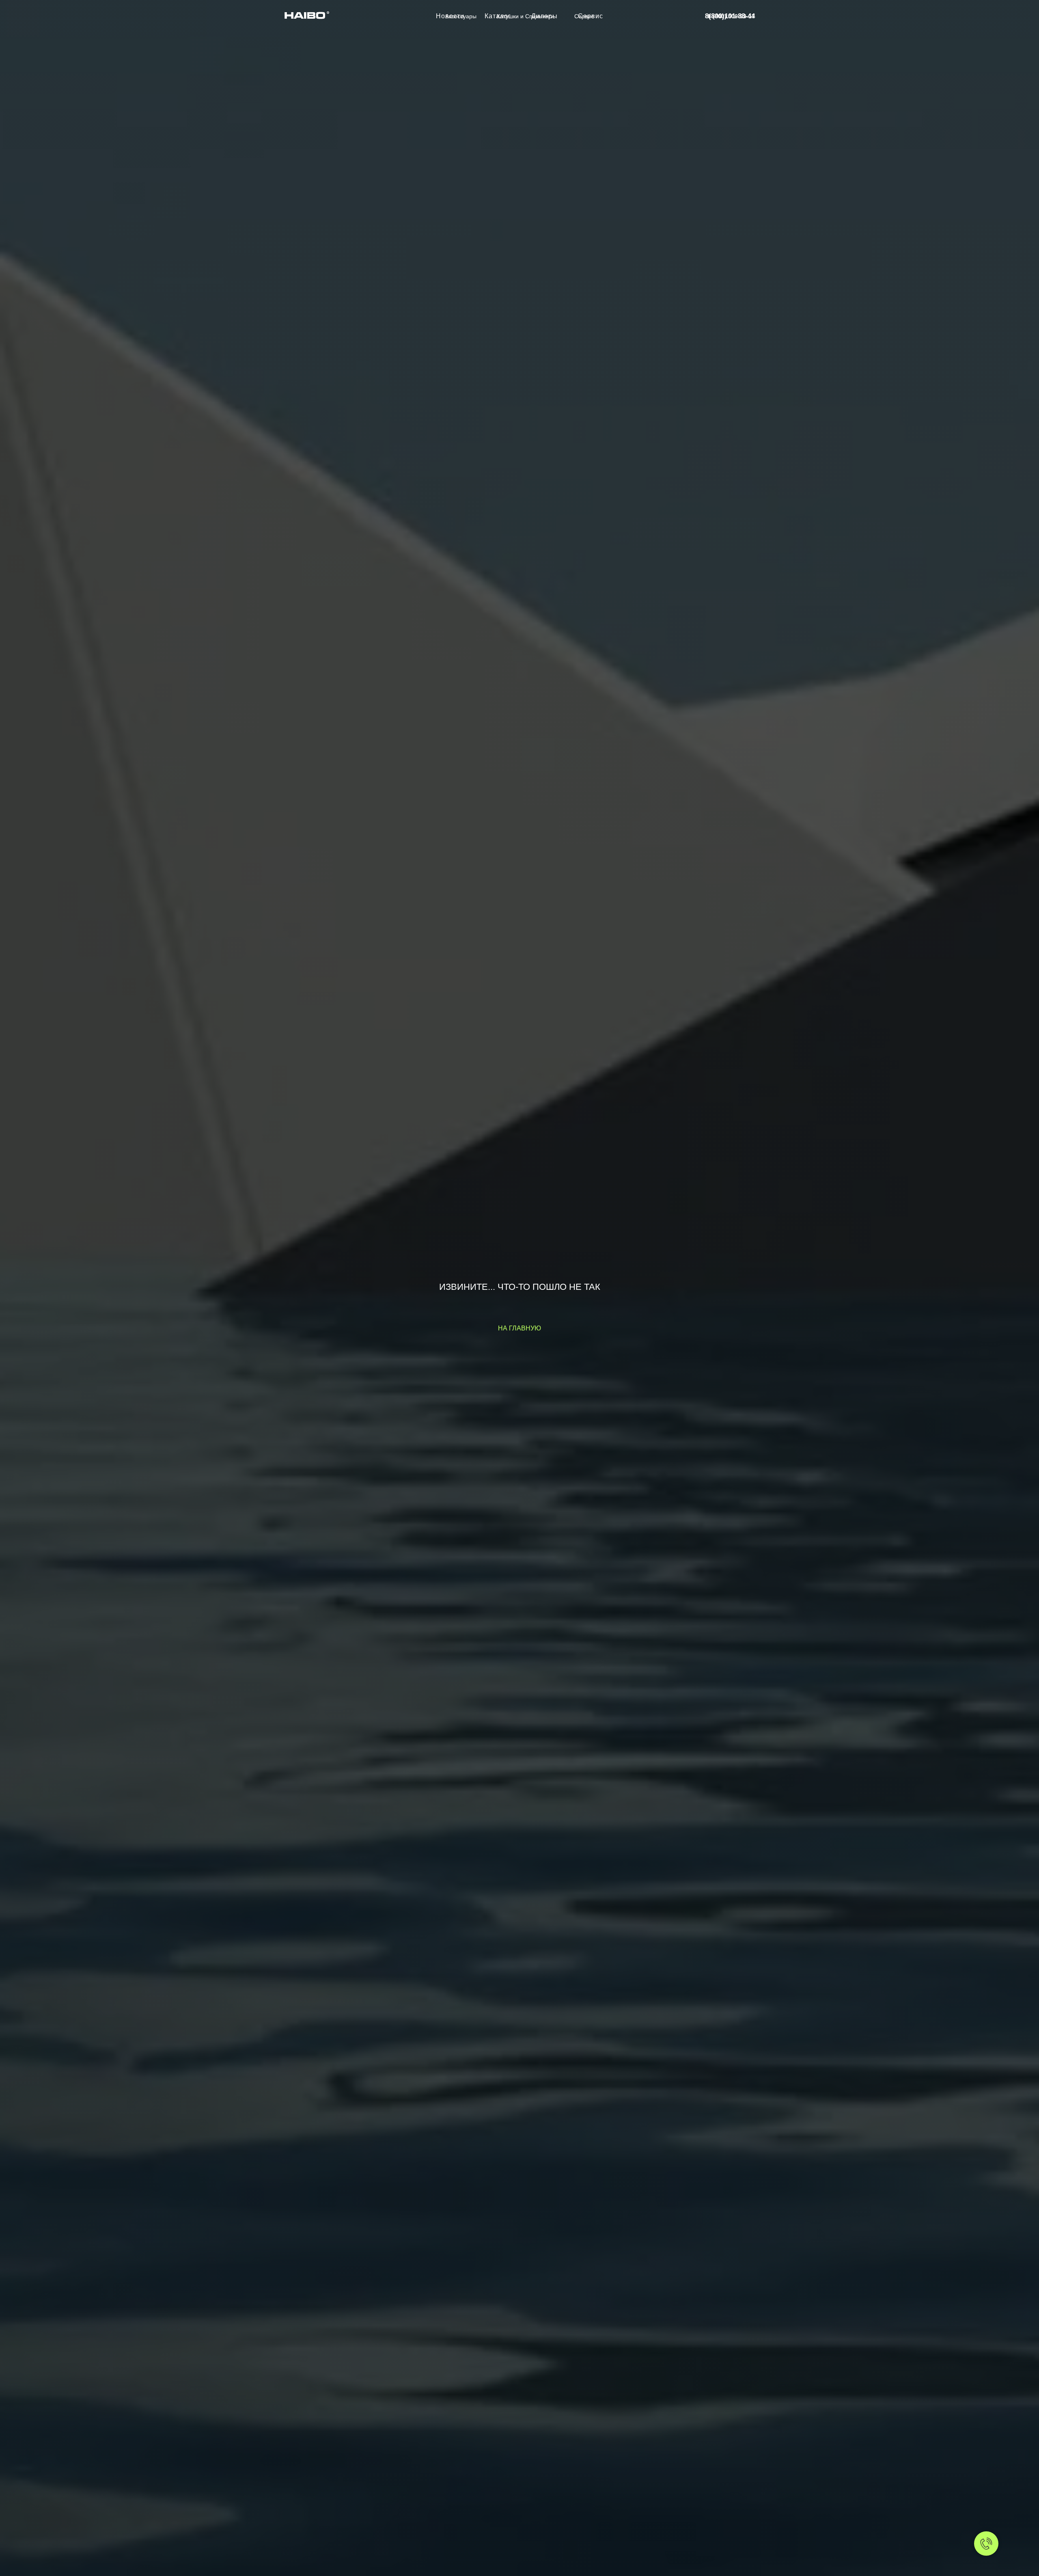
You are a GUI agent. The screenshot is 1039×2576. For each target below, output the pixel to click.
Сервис (584, 16)
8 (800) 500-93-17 (731, 16)
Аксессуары (461, 16)
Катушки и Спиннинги (525, 16)
